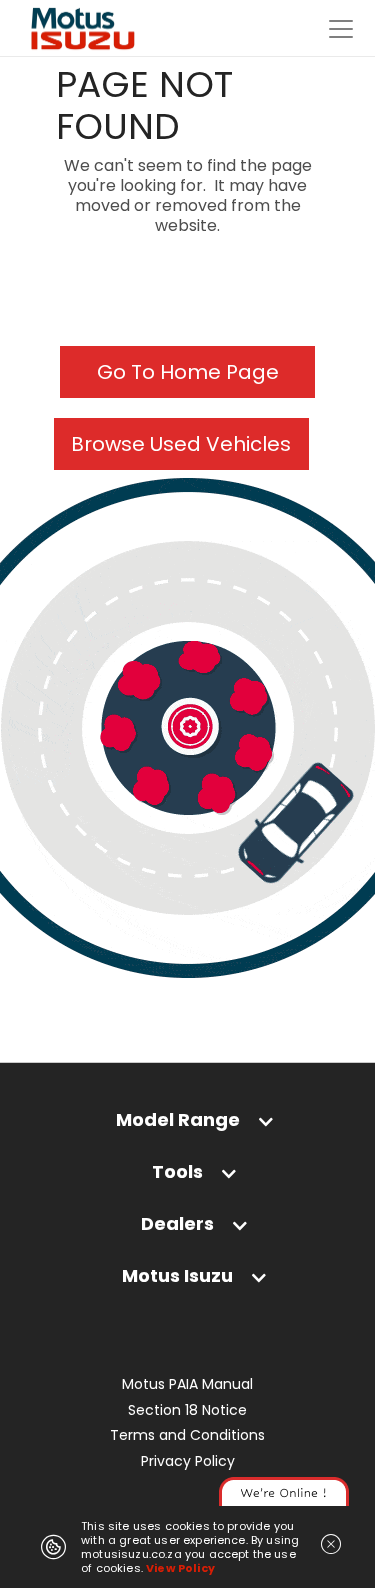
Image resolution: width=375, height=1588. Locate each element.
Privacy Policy (188, 1461)
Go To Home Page (188, 372)
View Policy (180, 1568)
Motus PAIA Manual (187, 1384)
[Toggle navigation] (341, 29)
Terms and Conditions (187, 1435)
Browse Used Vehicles (181, 444)
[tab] (187, 1124)
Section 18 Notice (187, 1410)
